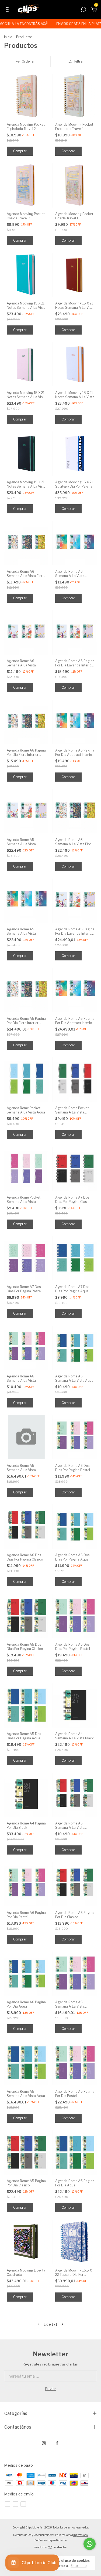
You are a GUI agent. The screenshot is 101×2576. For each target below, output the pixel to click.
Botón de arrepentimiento (51, 2540)
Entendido (79, 2566)
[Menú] (8, 10)
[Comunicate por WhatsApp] (90, 2544)
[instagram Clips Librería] (44, 2443)
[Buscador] (83, 10)
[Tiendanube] (50, 2548)
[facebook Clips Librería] (57, 2443)
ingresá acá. (81, 2535)
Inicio (8, 37)
